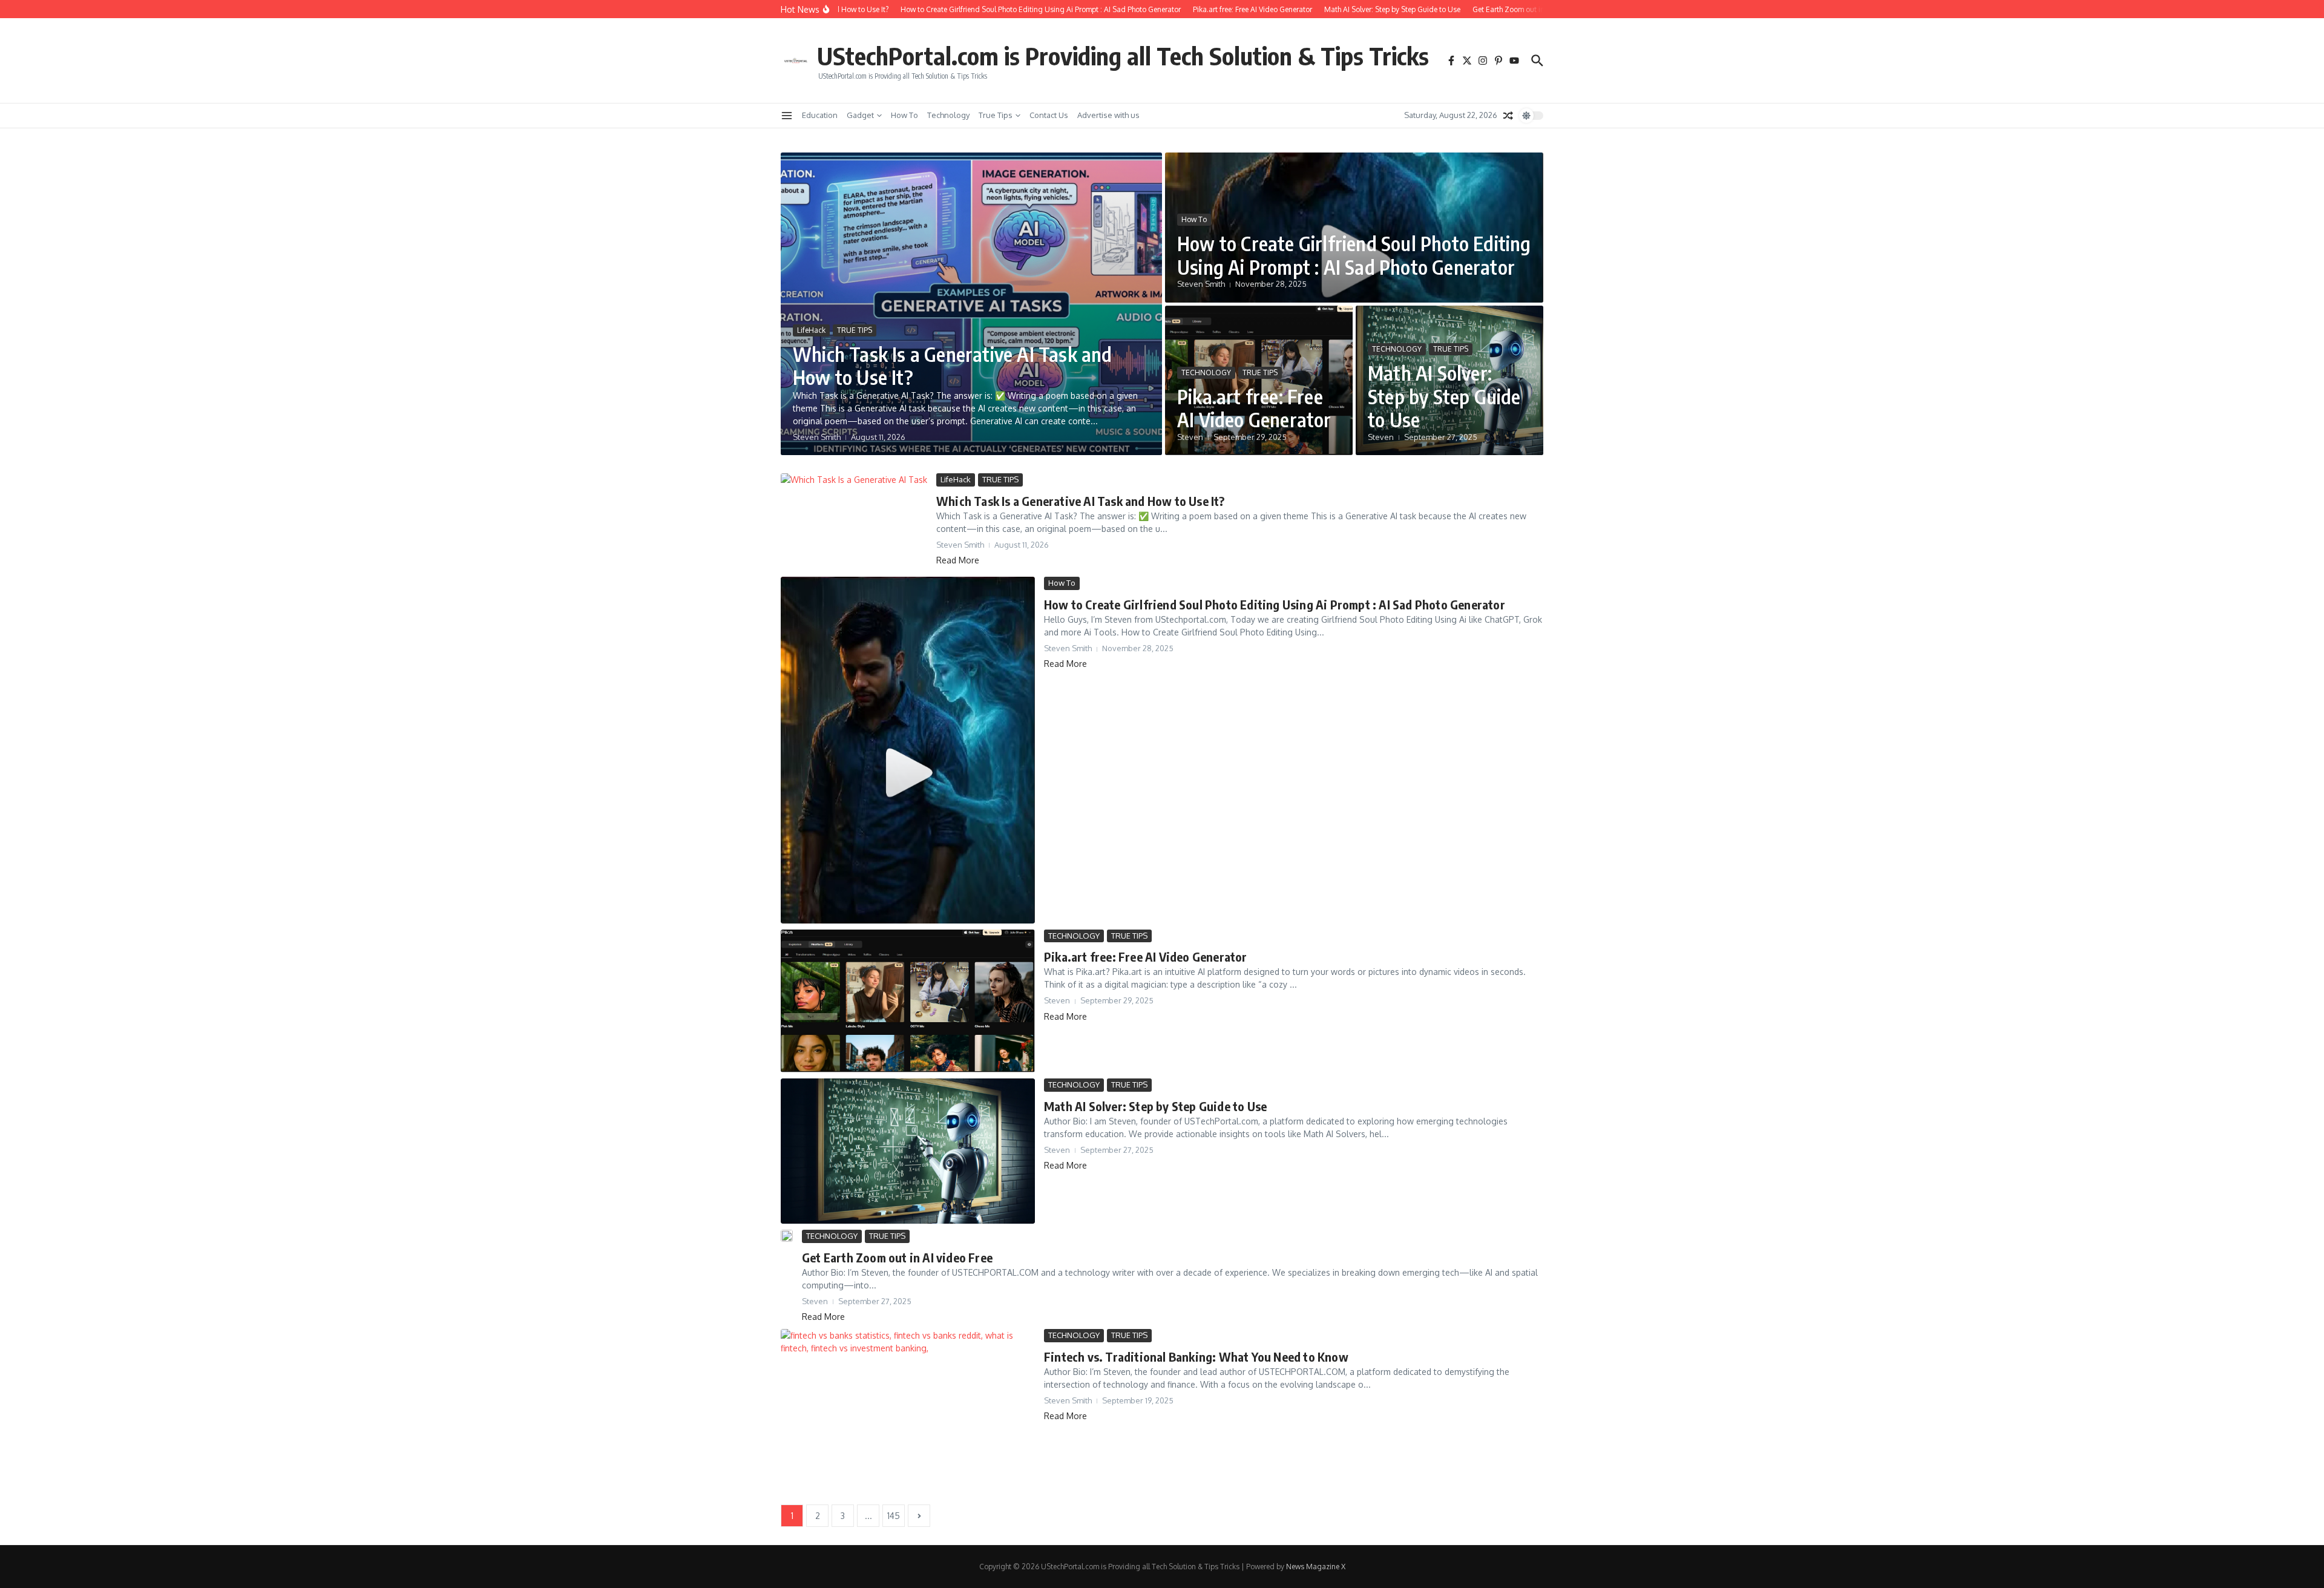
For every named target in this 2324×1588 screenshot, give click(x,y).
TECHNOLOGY (1206, 372)
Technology (948, 115)
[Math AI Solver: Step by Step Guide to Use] (908, 1151)
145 (894, 1516)
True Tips (996, 115)
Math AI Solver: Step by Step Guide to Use (1444, 396)
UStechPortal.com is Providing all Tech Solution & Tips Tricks (1123, 56)
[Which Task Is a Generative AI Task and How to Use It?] (854, 522)
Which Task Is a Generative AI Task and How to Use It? (953, 366)
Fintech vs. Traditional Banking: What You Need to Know (1196, 1357)
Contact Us (1049, 115)
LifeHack (811, 330)
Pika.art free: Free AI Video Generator (1254, 408)
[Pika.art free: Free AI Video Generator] (908, 1001)
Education (820, 115)
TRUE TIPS (855, 330)
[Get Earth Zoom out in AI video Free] (787, 1236)
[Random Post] (1508, 116)
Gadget (860, 115)
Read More (958, 560)
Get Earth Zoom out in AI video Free (897, 1257)
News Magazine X (1316, 1567)
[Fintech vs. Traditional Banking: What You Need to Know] (908, 1414)
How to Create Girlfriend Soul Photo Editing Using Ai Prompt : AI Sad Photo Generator (1354, 255)
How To (904, 115)
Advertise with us (1108, 115)
